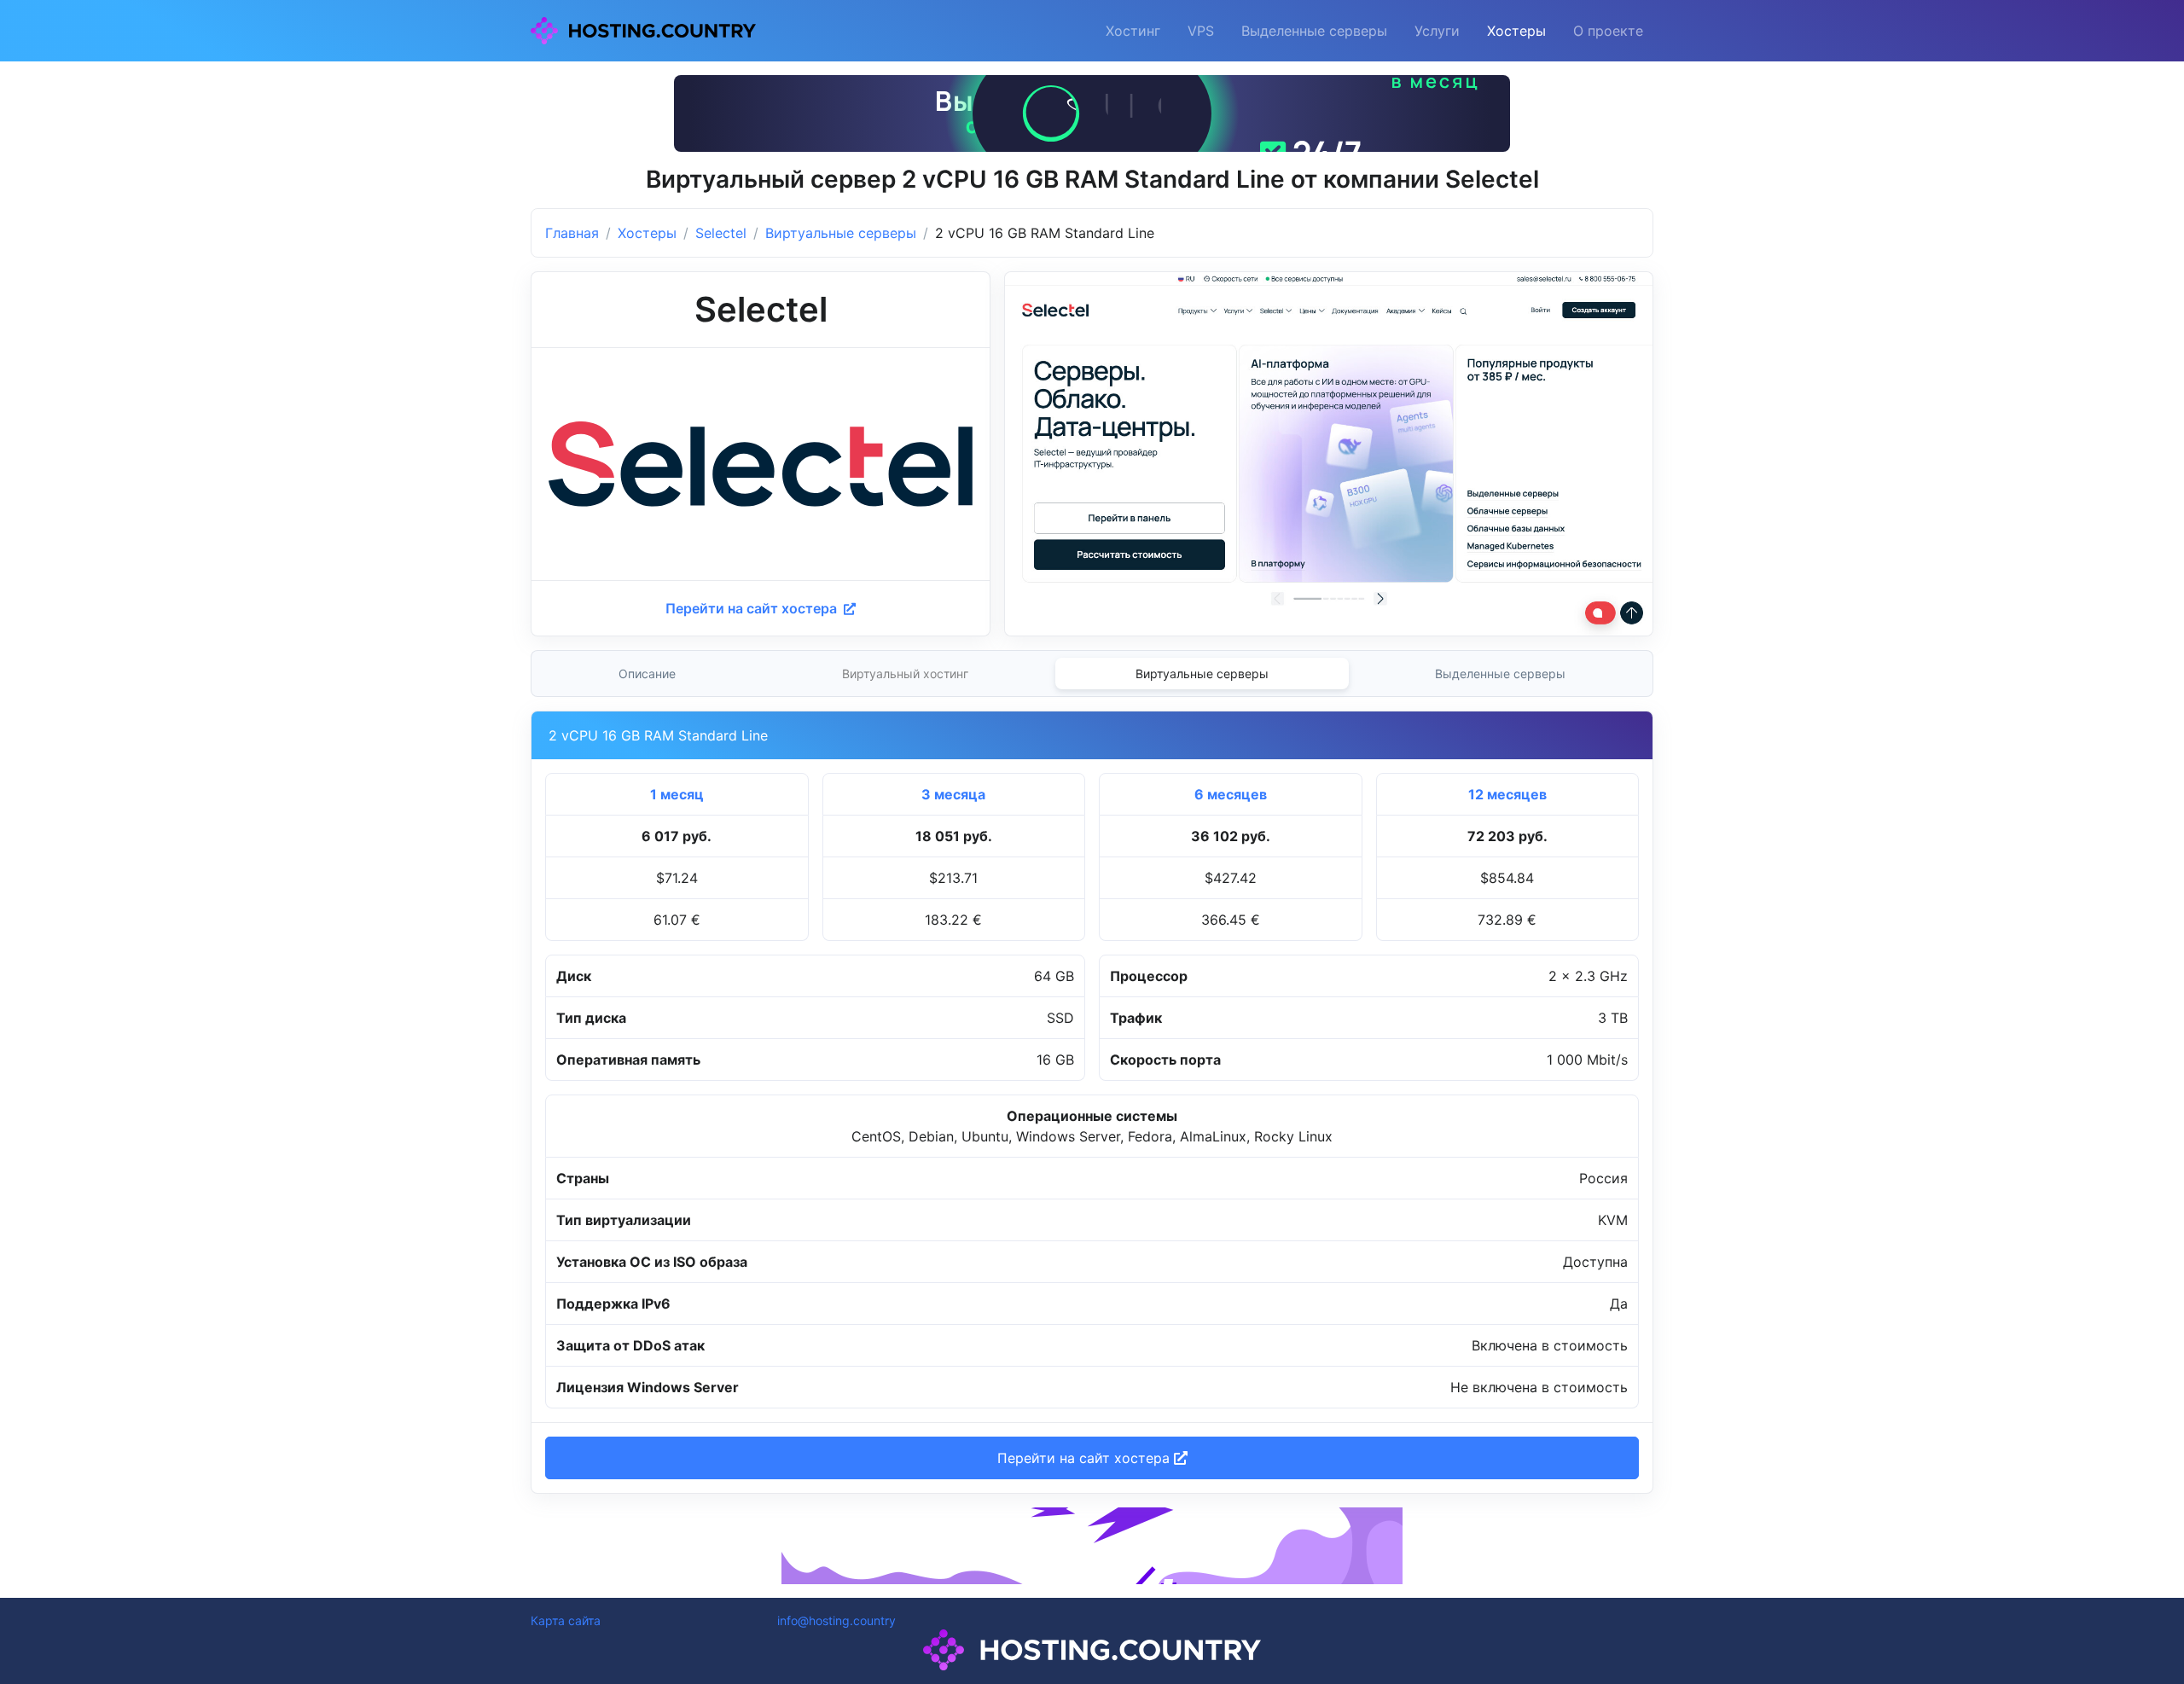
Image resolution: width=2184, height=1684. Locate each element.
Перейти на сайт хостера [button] (1086, 1458)
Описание (647, 674)
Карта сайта (566, 1620)
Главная (572, 233)
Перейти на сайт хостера (753, 608)
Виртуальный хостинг (905, 674)
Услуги (1437, 31)
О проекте (1608, 31)
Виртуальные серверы (841, 233)
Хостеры (1516, 31)
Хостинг (1133, 31)
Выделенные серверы (1314, 31)
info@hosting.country (836, 1620)
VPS (1201, 31)
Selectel (721, 233)
